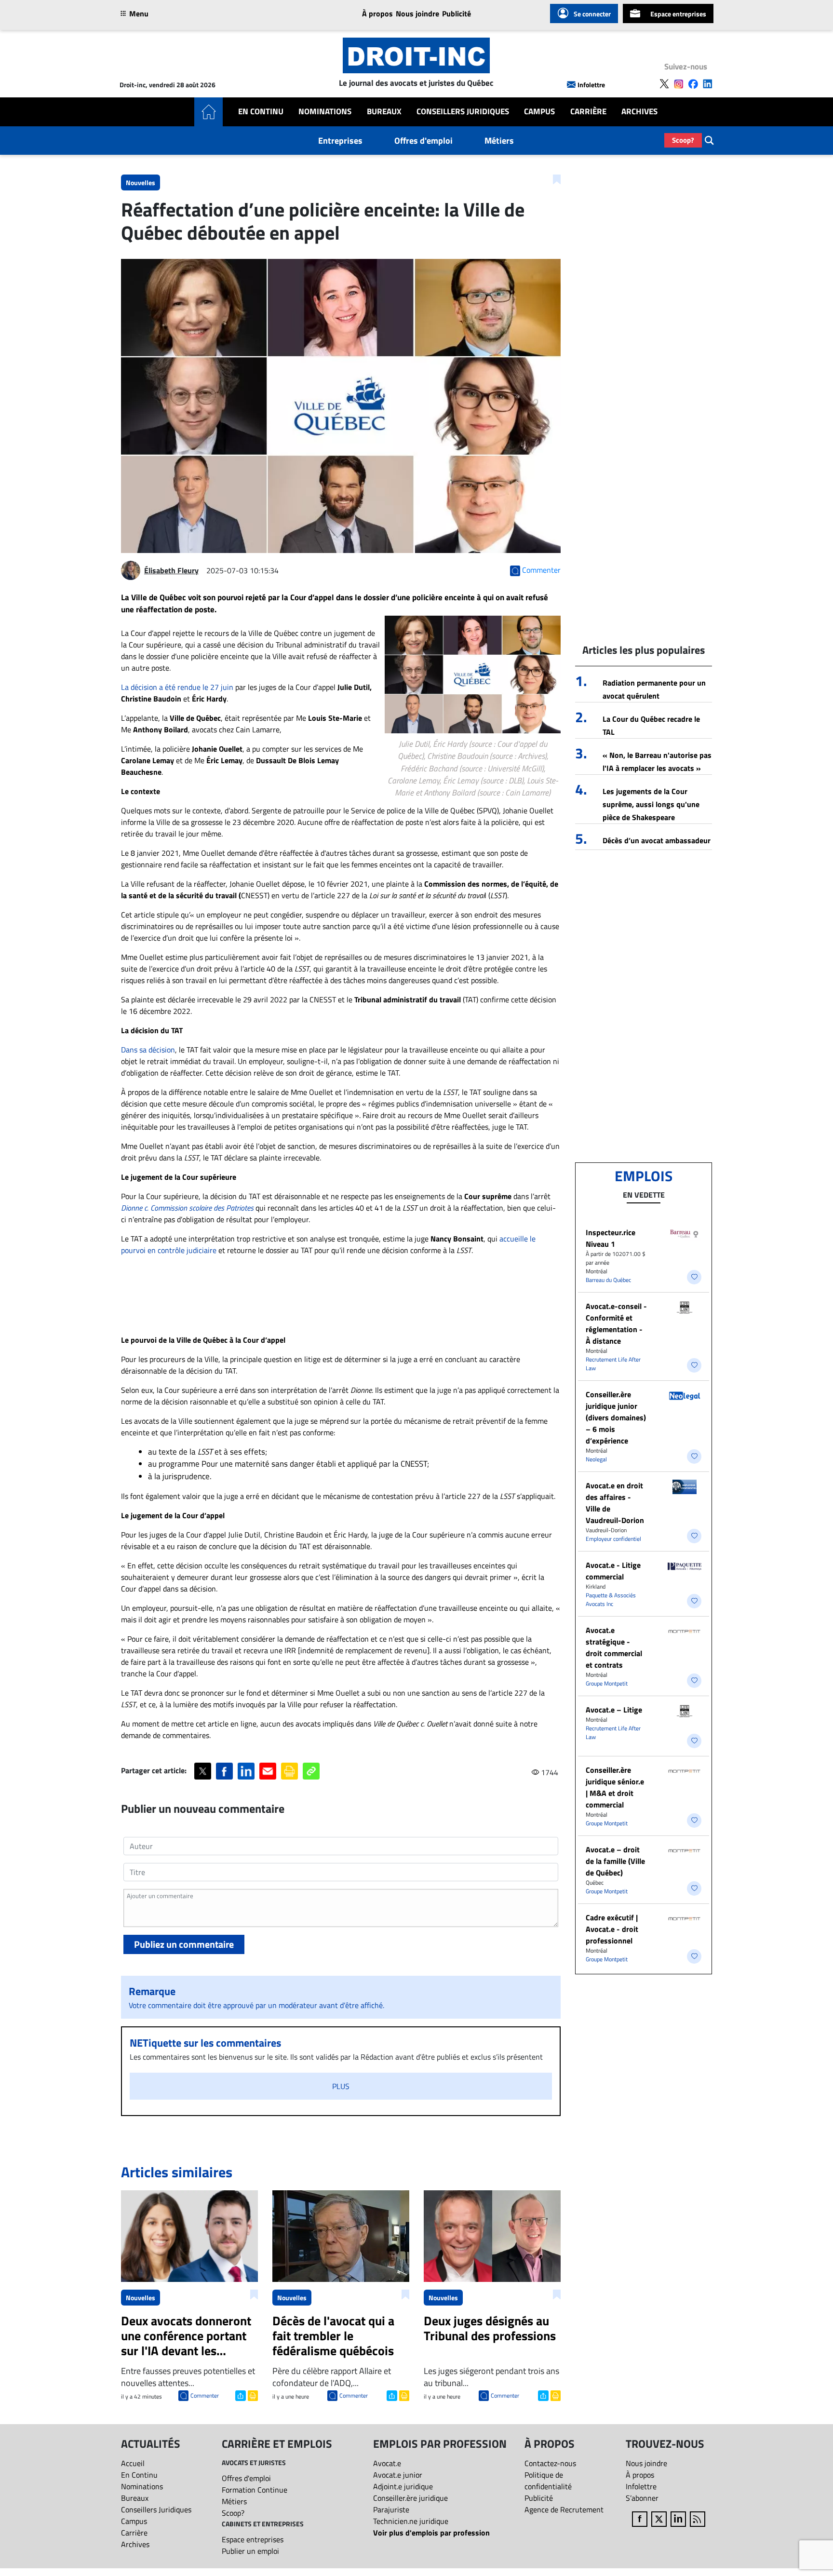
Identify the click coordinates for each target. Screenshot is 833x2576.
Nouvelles (141, 182)
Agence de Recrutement (564, 2509)
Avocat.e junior (398, 2475)
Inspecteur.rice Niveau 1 (611, 1238)
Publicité (457, 13)
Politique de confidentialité (548, 2481)
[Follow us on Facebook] (693, 84)
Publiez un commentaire (184, 1944)
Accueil (133, 2463)
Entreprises (340, 141)
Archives (639, 112)
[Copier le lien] (311, 1771)
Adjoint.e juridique (403, 2486)
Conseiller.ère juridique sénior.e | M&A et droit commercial (615, 1787)
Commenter (205, 2395)
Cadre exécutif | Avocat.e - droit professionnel (612, 1929)
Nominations (325, 112)
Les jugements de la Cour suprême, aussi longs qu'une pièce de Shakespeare (651, 804)
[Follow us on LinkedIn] (708, 84)
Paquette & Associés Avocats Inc (611, 1599)
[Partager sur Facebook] (224, 1771)
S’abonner (642, 2498)
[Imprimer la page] (289, 1771)
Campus (539, 112)
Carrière (588, 112)
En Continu (261, 112)
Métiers (499, 141)
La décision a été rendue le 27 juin (177, 687)
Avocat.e (387, 2463)
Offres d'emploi (423, 141)
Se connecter (592, 14)
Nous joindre (417, 13)
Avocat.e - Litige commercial (613, 1571)
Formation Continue (255, 2490)
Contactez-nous (550, 2463)
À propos (377, 13)
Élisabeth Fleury (171, 570)
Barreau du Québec (608, 1280)
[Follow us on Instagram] (679, 84)
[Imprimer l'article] (252, 2395)
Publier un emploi (250, 2551)
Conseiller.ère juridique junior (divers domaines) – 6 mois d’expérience (616, 1417)
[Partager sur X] (203, 1771)
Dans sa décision (148, 1050)
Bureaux (384, 112)
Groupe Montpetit (607, 1683)
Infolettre (591, 85)
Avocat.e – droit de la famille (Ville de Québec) (615, 1861)
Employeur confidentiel (613, 1539)
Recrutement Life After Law (613, 1364)
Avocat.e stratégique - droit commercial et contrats (614, 1647)
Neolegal (596, 1459)
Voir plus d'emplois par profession (431, 2533)
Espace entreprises (678, 14)
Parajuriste (391, 2509)
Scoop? (683, 140)
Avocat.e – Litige (614, 1710)
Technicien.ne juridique (411, 2521)
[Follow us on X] (664, 84)
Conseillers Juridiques (463, 112)
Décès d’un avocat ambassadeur (657, 840)
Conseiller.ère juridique (410, 2498)
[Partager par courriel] (268, 1771)
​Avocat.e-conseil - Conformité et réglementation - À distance (616, 1323)
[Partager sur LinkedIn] (246, 1771)
